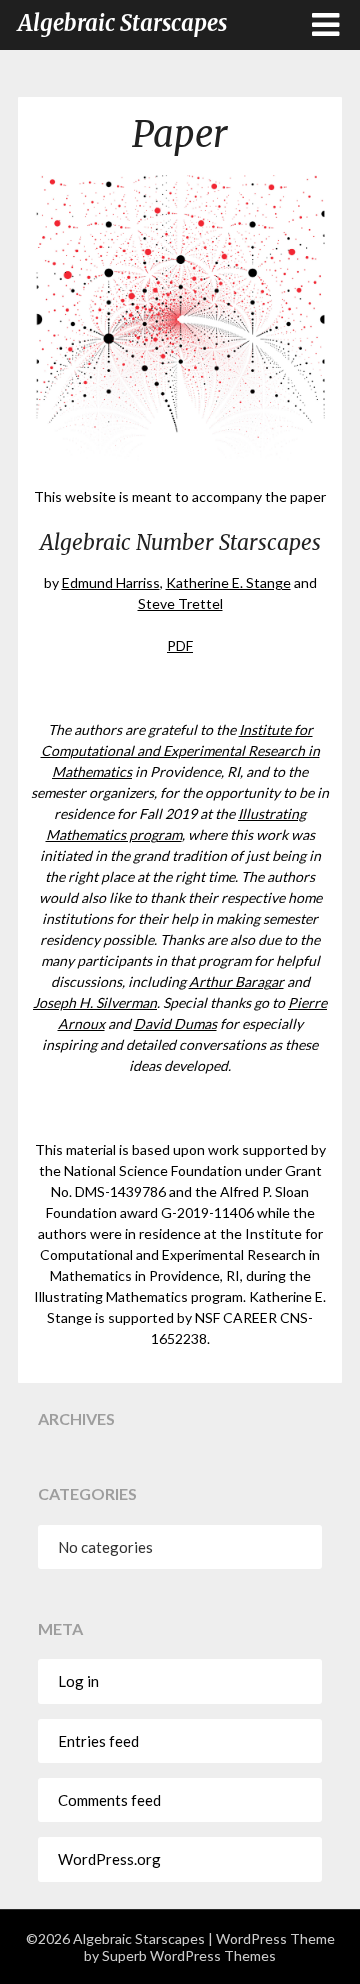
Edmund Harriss (111, 582)
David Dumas (175, 1023)
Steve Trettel (180, 603)
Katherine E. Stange (228, 582)
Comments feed (109, 1800)
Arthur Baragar (236, 981)
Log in (78, 1681)
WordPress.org (109, 1859)
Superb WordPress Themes (189, 1955)
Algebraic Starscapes (122, 23)
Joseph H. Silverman (95, 1002)
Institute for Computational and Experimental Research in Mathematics (180, 750)
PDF (180, 645)
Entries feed (98, 1741)
